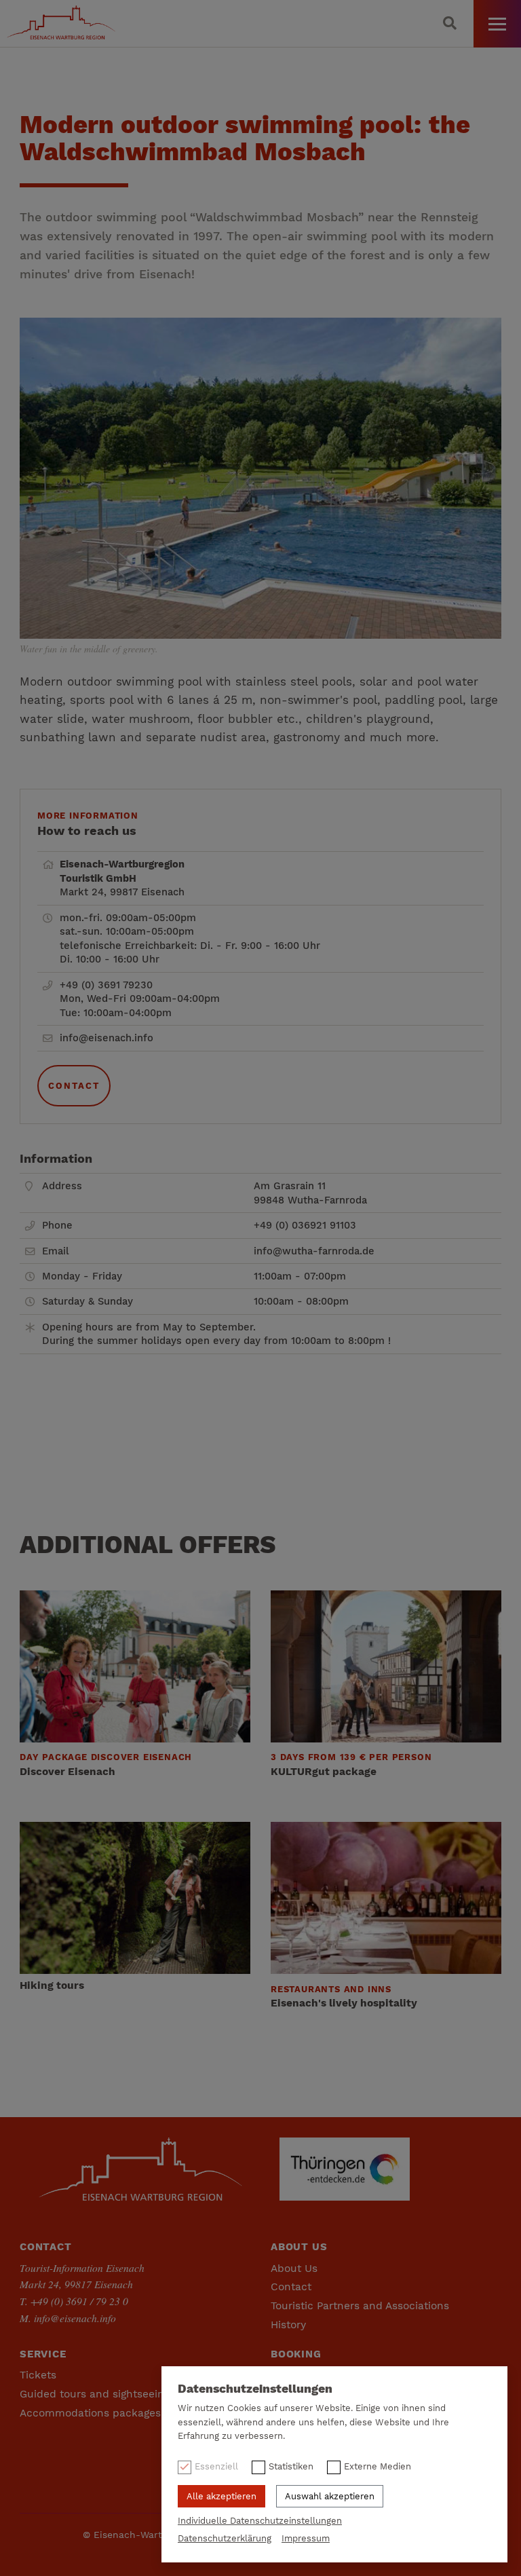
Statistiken (291, 2466)
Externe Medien (378, 2466)
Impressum (306, 2538)
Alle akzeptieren (221, 2496)
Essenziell (216, 2466)
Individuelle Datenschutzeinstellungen (260, 2521)
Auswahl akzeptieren (330, 2496)
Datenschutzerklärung (225, 2538)
